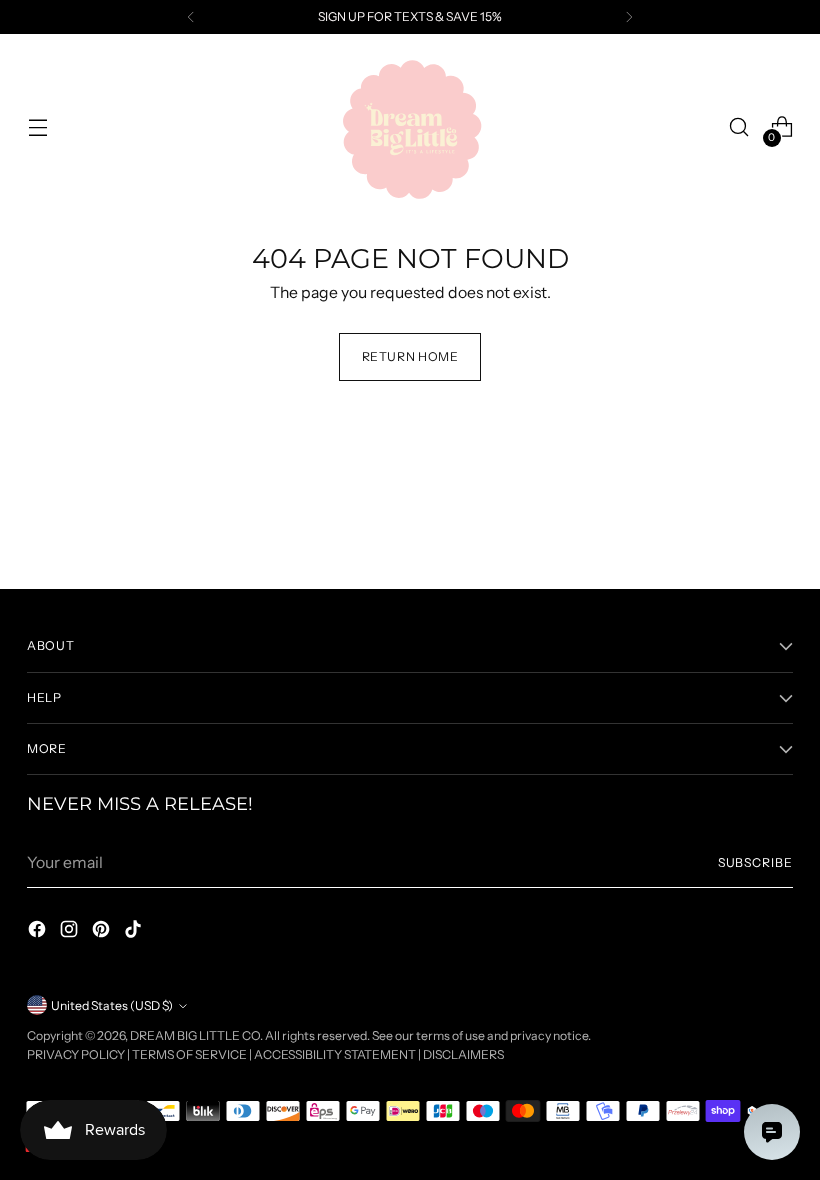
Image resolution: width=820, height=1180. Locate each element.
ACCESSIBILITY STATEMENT (335, 1054)
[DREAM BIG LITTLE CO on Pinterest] (103, 932)
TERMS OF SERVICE (189, 1054)
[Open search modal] (739, 127)
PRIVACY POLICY (76, 1054)
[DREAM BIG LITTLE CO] (410, 127)
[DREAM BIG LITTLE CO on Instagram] (71, 932)
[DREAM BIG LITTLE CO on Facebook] (39, 932)
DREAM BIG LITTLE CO (195, 1035)
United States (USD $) (112, 1005)
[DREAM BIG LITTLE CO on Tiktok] (135, 932)
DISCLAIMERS (463, 1054)
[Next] (629, 17)
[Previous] (191, 17)
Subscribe (755, 862)
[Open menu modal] (37, 127)
